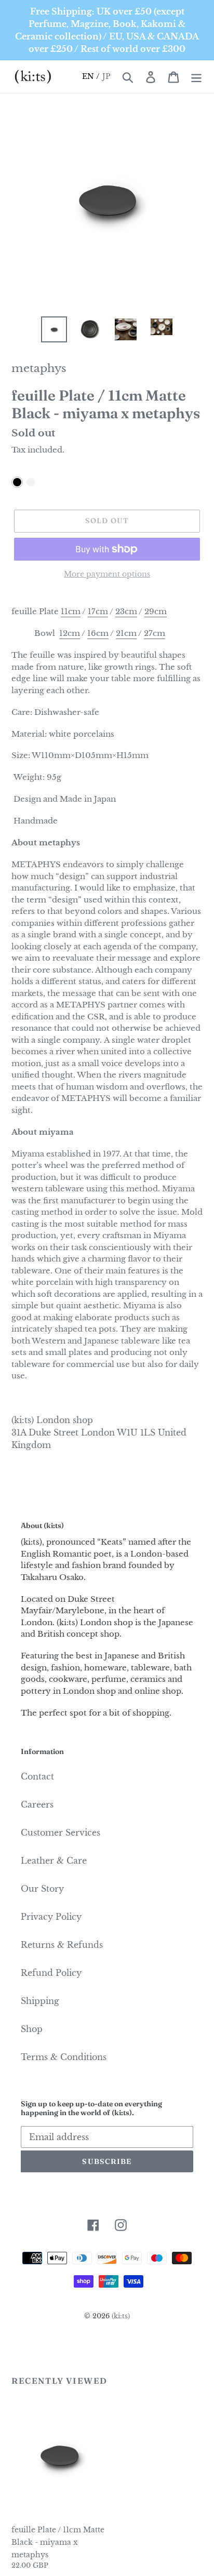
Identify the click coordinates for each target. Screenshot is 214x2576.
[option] (54, 329)
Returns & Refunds (62, 1945)
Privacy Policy (51, 1917)
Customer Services (61, 1833)
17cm (98, 611)
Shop (32, 2029)
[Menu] (196, 77)
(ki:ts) (121, 2316)
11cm (71, 611)
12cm (70, 633)
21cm (126, 633)
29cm (156, 611)
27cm (155, 633)
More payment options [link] (107, 574)
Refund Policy (51, 1973)
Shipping (40, 2001)
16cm (98, 633)
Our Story (42, 1889)
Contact (37, 1776)
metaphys (39, 368)
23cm (126, 611)
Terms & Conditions (64, 2057)
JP (107, 76)
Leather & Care (54, 1861)
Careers (37, 1804)
